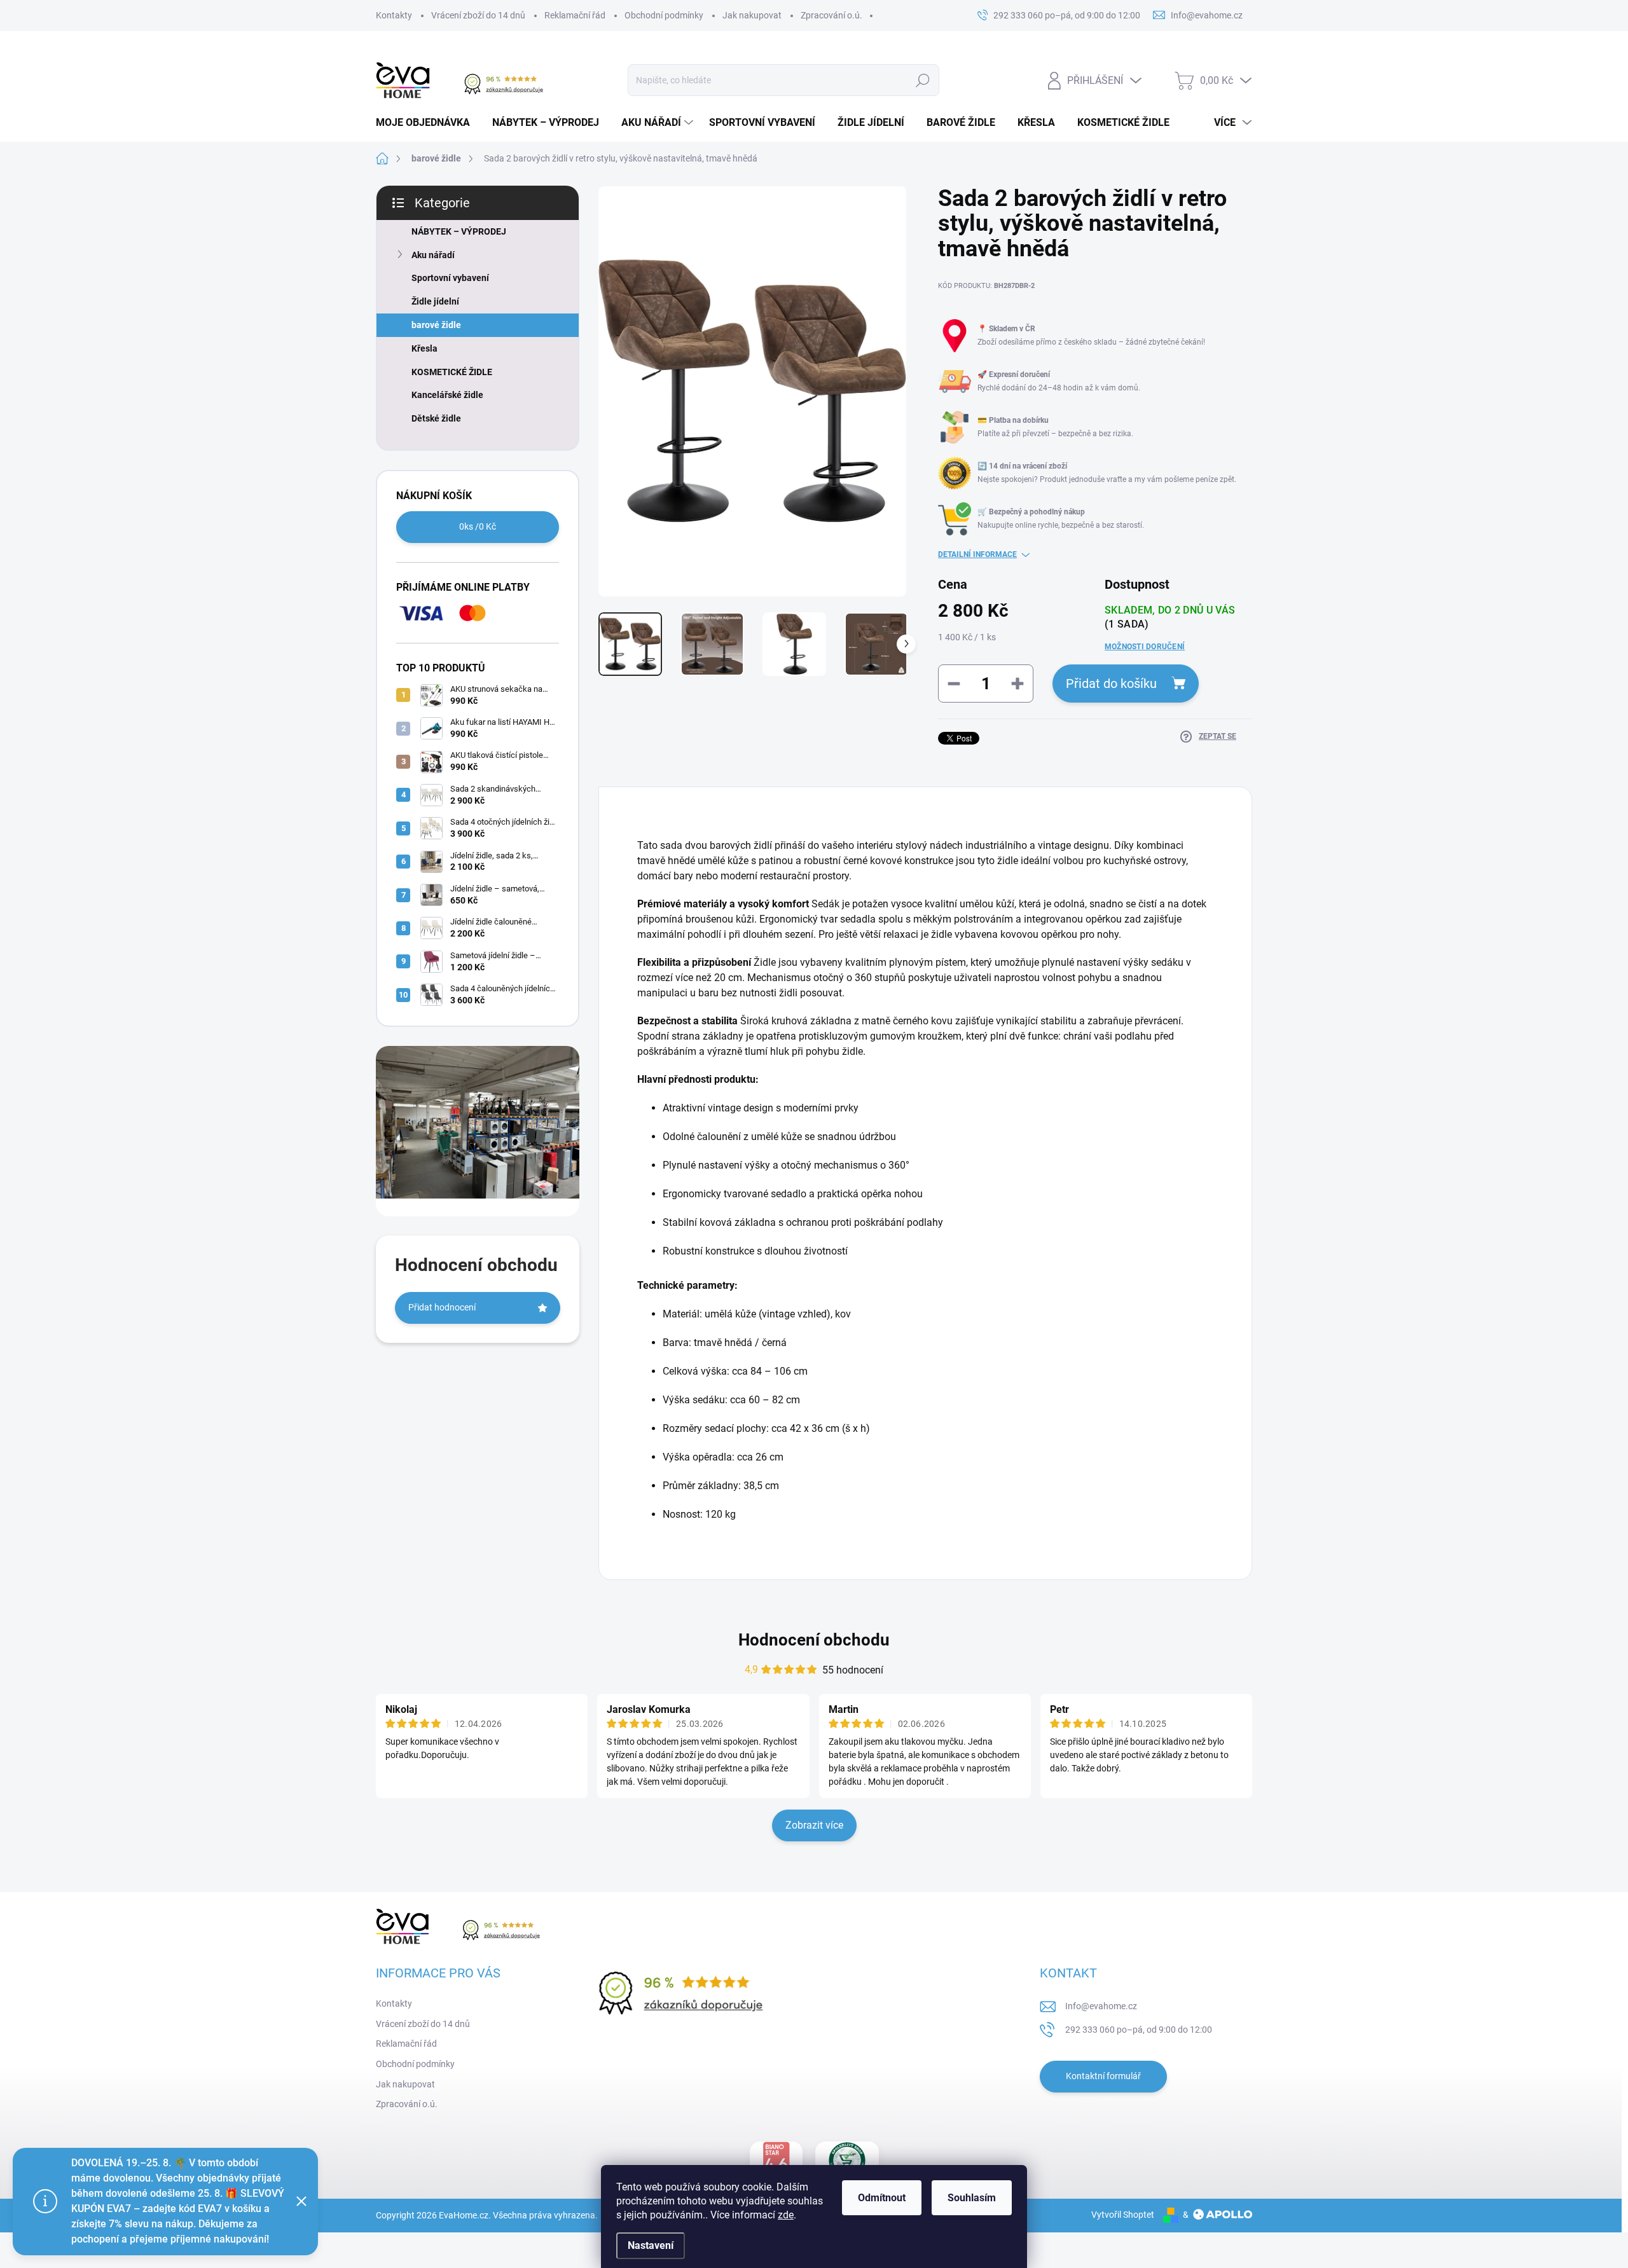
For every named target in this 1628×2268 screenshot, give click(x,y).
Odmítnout (882, 2198)
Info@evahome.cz (1101, 2006)
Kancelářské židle (447, 395)
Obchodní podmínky (664, 15)
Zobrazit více (814, 1825)
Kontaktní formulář (1103, 2076)
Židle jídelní (435, 301)
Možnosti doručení (1145, 647)
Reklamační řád (575, 15)
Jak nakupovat (752, 15)
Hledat (922, 80)
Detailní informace (977, 554)
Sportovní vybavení (450, 278)
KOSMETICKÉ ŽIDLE (452, 372)
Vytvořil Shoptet (1123, 2215)
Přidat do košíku (1111, 684)
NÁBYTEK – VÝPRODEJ (459, 231)
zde (786, 2215)
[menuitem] (428, 123)
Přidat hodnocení (442, 1307)
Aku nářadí (433, 255)
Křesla (424, 348)
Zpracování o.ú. (831, 15)
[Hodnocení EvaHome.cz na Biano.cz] (776, 2161)
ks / (478, 526)
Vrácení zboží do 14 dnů (478, 15)
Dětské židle (436, 418)
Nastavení (651, 2245)
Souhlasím (972, 2198)
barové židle (436, 325)
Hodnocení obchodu (814, 1640)
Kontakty (394, 15)
